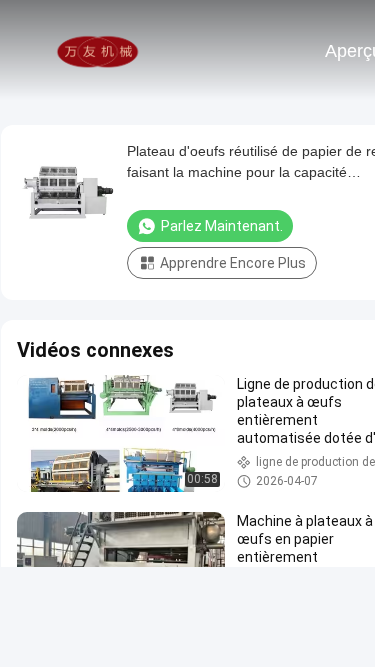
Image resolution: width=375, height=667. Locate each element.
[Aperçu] (98, 50)
